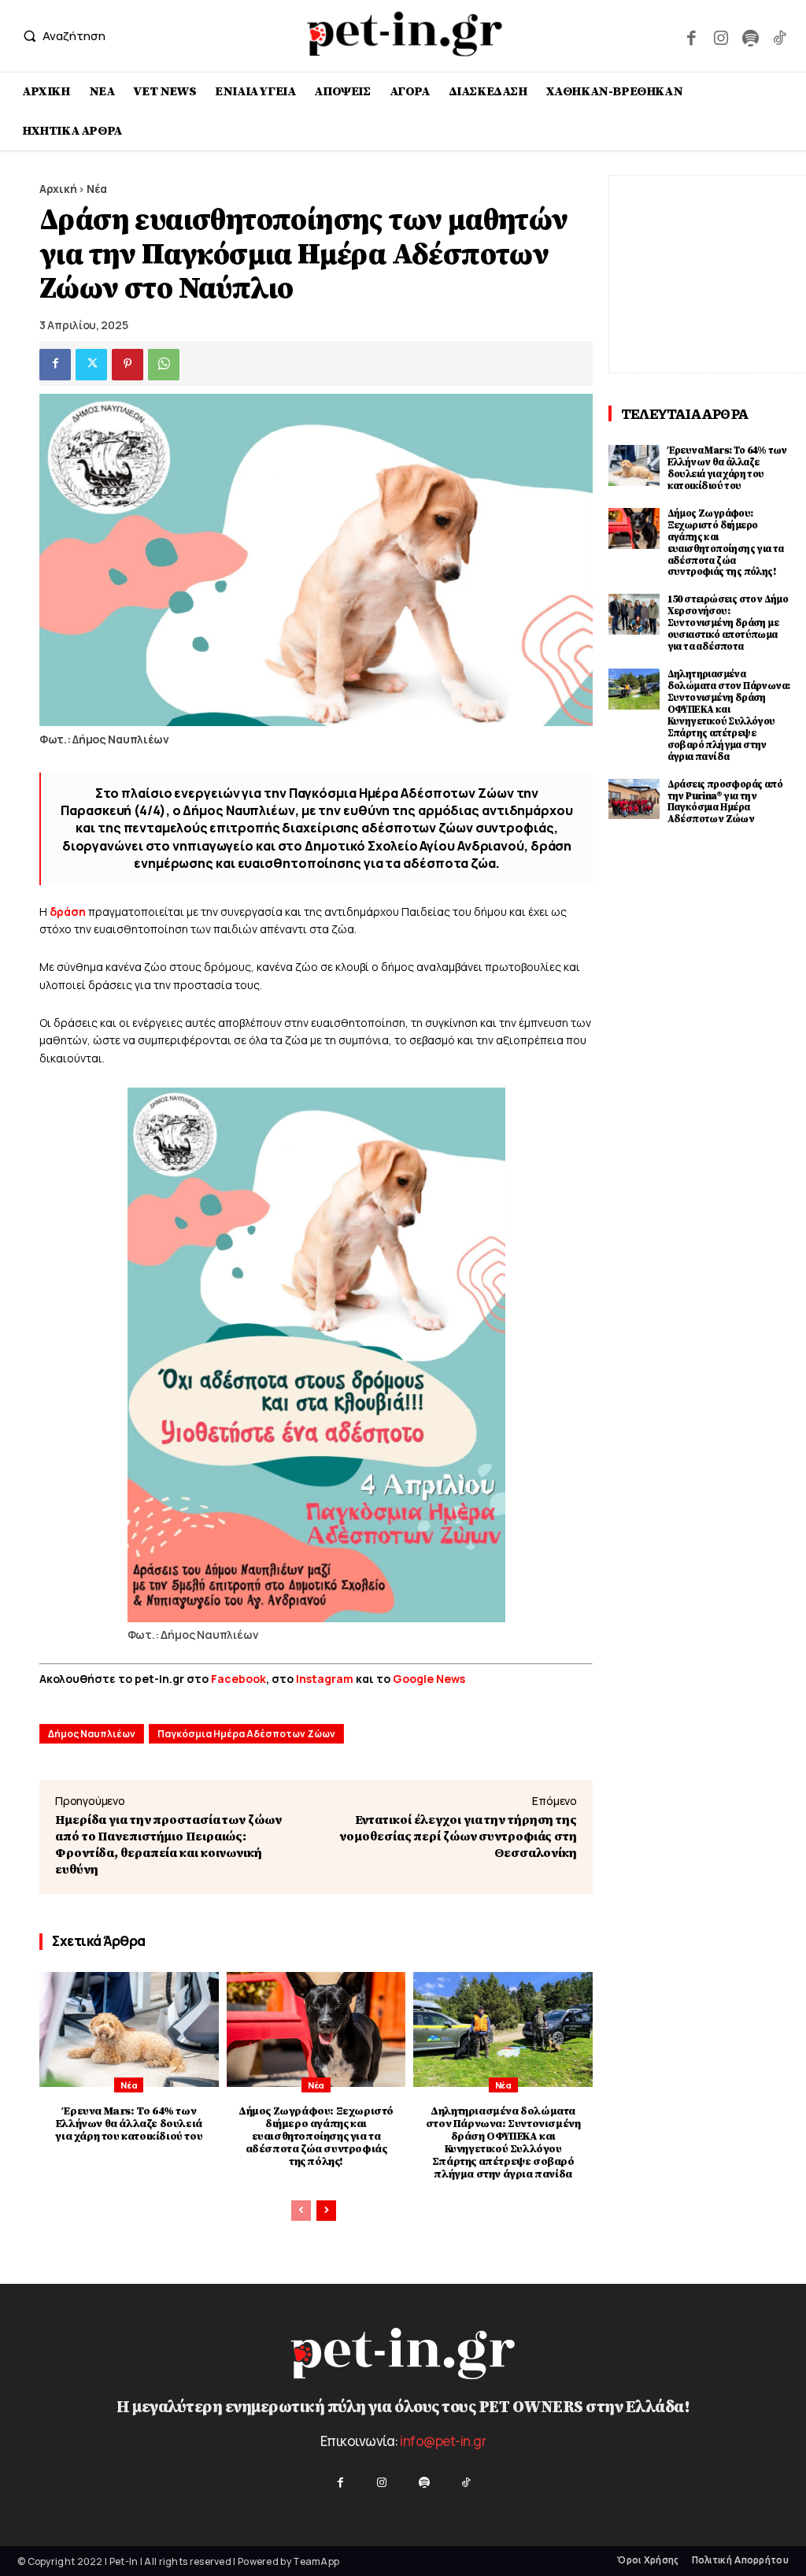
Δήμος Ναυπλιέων (92, 1734)
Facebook (238, 1679)
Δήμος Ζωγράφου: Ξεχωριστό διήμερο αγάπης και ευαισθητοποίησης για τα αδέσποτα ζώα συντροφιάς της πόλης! (316, 2137)
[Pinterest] (128, 365)
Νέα (97, 189)
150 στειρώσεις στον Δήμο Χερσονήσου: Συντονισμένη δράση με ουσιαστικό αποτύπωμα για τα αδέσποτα (728, 623)
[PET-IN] (405, 34)
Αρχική (58, 189)
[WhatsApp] (164, 365)
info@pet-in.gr (443, 2441)
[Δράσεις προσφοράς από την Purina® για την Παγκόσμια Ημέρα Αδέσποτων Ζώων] (634, 799)
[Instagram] (721, 36)
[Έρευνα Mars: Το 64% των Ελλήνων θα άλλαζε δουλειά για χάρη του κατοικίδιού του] (129, 2029)
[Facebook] (691, 36)
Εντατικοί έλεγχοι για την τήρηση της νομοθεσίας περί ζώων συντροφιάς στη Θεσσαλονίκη (458, 1837)
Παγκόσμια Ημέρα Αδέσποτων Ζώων (246, 1734)
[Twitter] (91, 365)
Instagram (326, 1679)
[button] (61, 36)
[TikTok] (780, 36)
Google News (429, 1679)
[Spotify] (750, 36)
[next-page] (326, 2211)
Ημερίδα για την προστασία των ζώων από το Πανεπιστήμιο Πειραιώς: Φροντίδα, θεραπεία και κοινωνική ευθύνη (168, 1845)
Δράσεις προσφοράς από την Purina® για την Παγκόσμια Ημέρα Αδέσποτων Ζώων (725, 802)
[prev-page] (301, 2211)
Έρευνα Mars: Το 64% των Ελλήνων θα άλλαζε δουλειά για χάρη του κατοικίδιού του (129, 2124)
